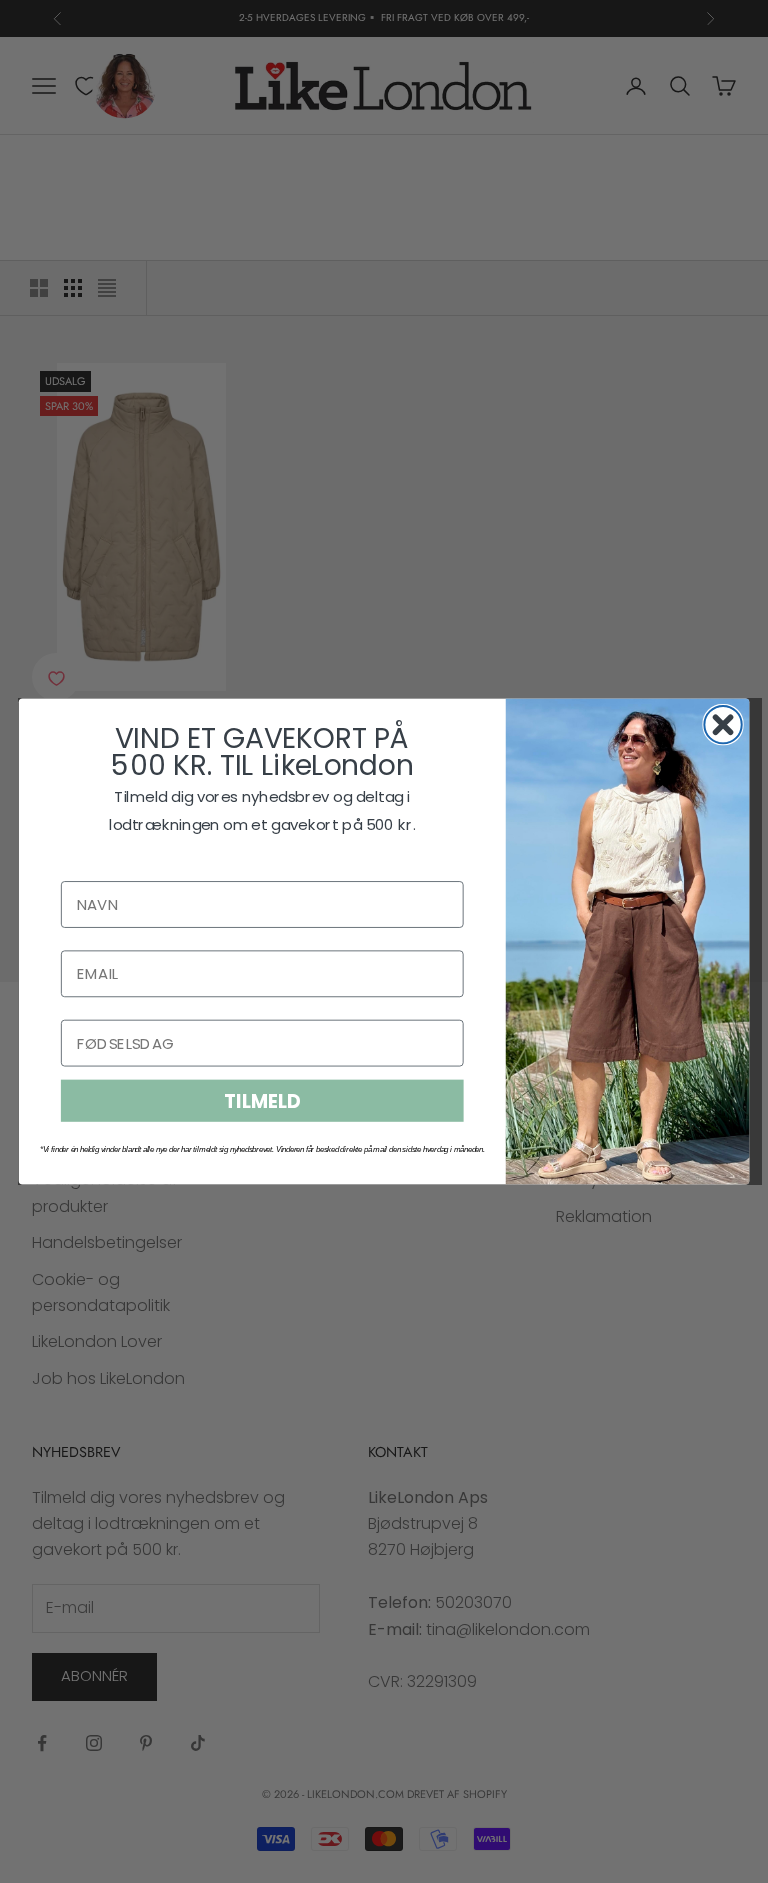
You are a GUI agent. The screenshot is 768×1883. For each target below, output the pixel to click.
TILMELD (262, 1101)
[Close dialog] (722, 724)
